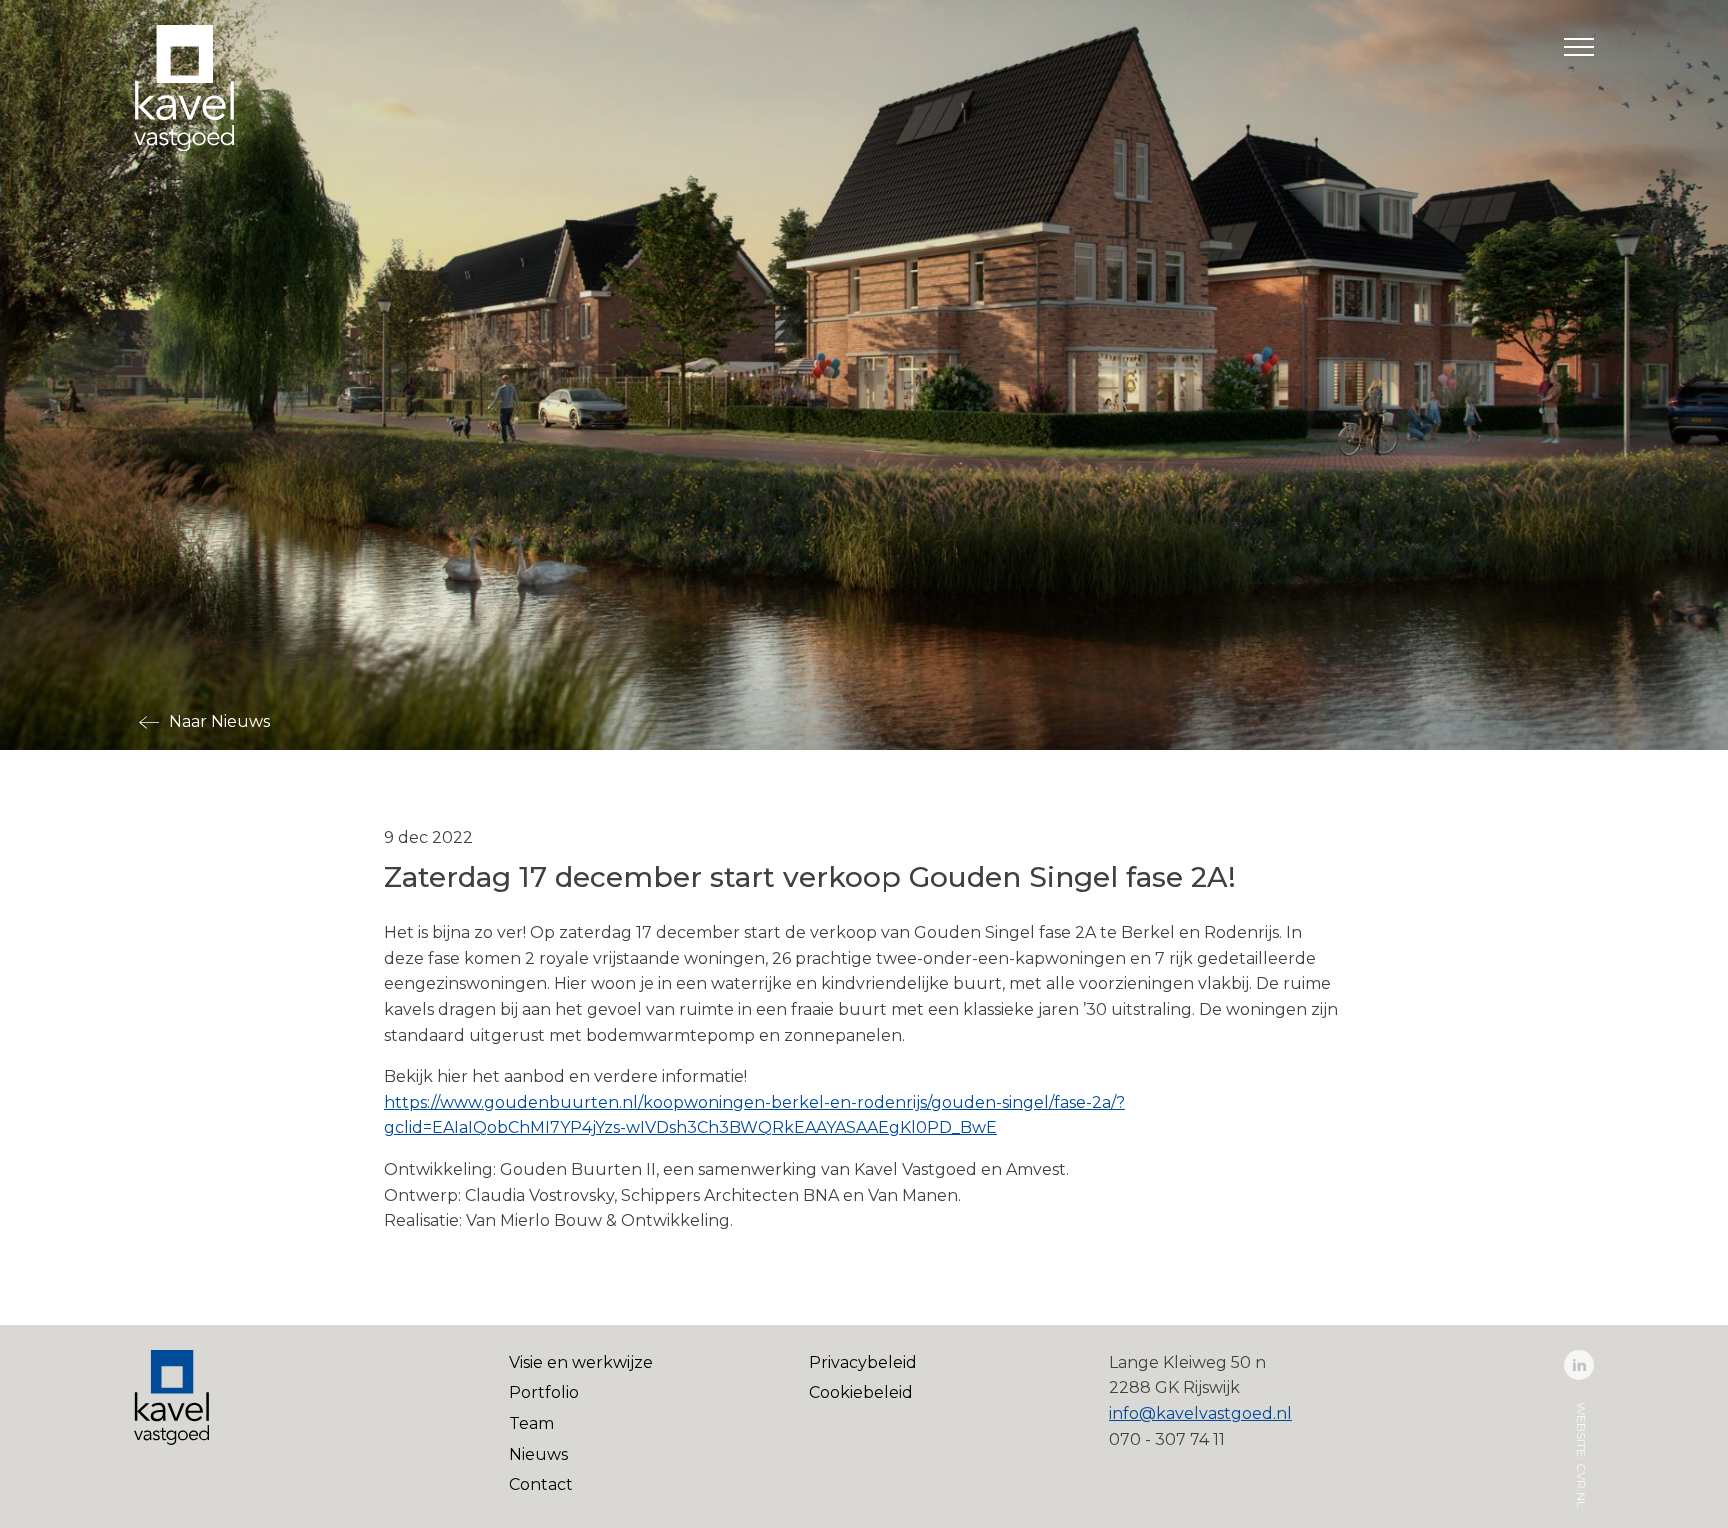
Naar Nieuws (219, 721)
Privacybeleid (863, 1362)
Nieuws (538, 1454)
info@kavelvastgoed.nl (1200, 1413)
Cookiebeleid (861, 1392)
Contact (541, 1484)
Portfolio (544, 1392)
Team (531, 1423)
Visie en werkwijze (581, 1362)
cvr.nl (1581, 1484)
